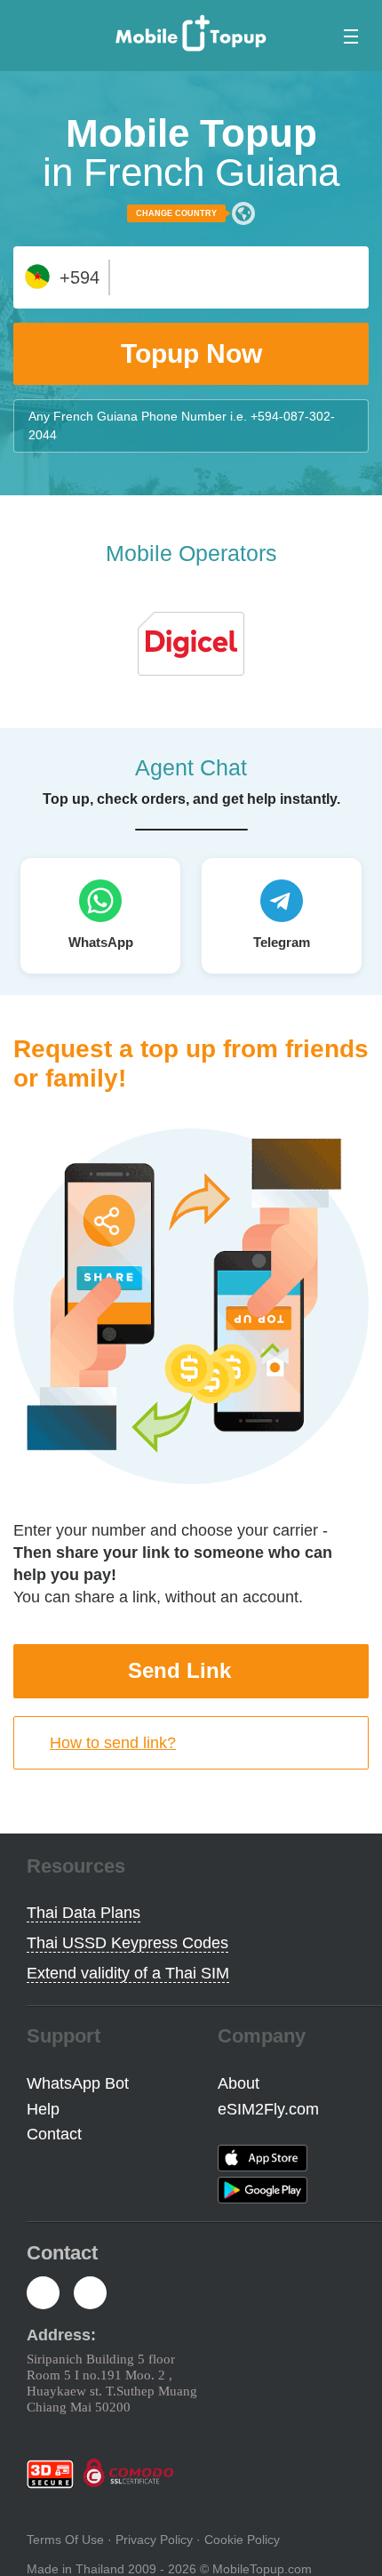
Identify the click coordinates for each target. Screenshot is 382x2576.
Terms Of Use (65, 2540)
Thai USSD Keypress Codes (127, 1943)
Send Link (179, 1670)
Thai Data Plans (84, 1913)
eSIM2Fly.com (268, 2109)
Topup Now (191, 353)
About (239, 2083)
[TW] (90, 2294)
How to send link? (113, 1743)
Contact (54, 2134)
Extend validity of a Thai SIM (128, 1973)
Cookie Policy (242, 2540)
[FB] (43, 2294)
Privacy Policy (154, 2540)
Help (43, 2109)
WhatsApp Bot (78, 2083)
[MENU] (347, 36)
